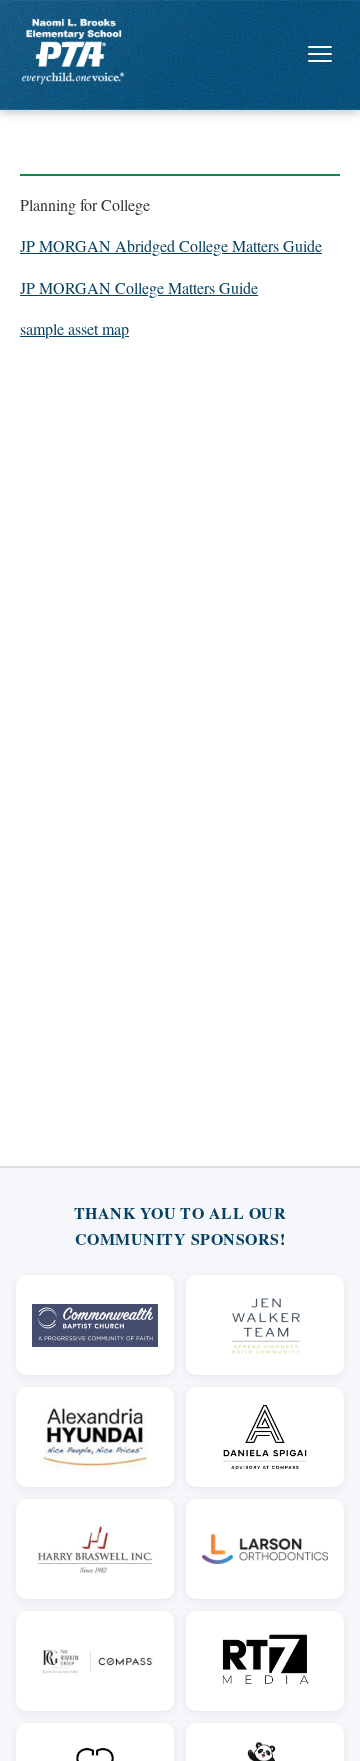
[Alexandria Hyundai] (95, 1437)
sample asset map (74, 328)
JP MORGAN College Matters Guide (139, 287)
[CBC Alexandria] (95, 1325)
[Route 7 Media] (265, 1661)
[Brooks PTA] (73, 51)
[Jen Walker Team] (265, 1325)
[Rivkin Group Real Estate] (95, 1661)
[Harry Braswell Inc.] (95, 1549)
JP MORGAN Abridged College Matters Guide (171, 245)
